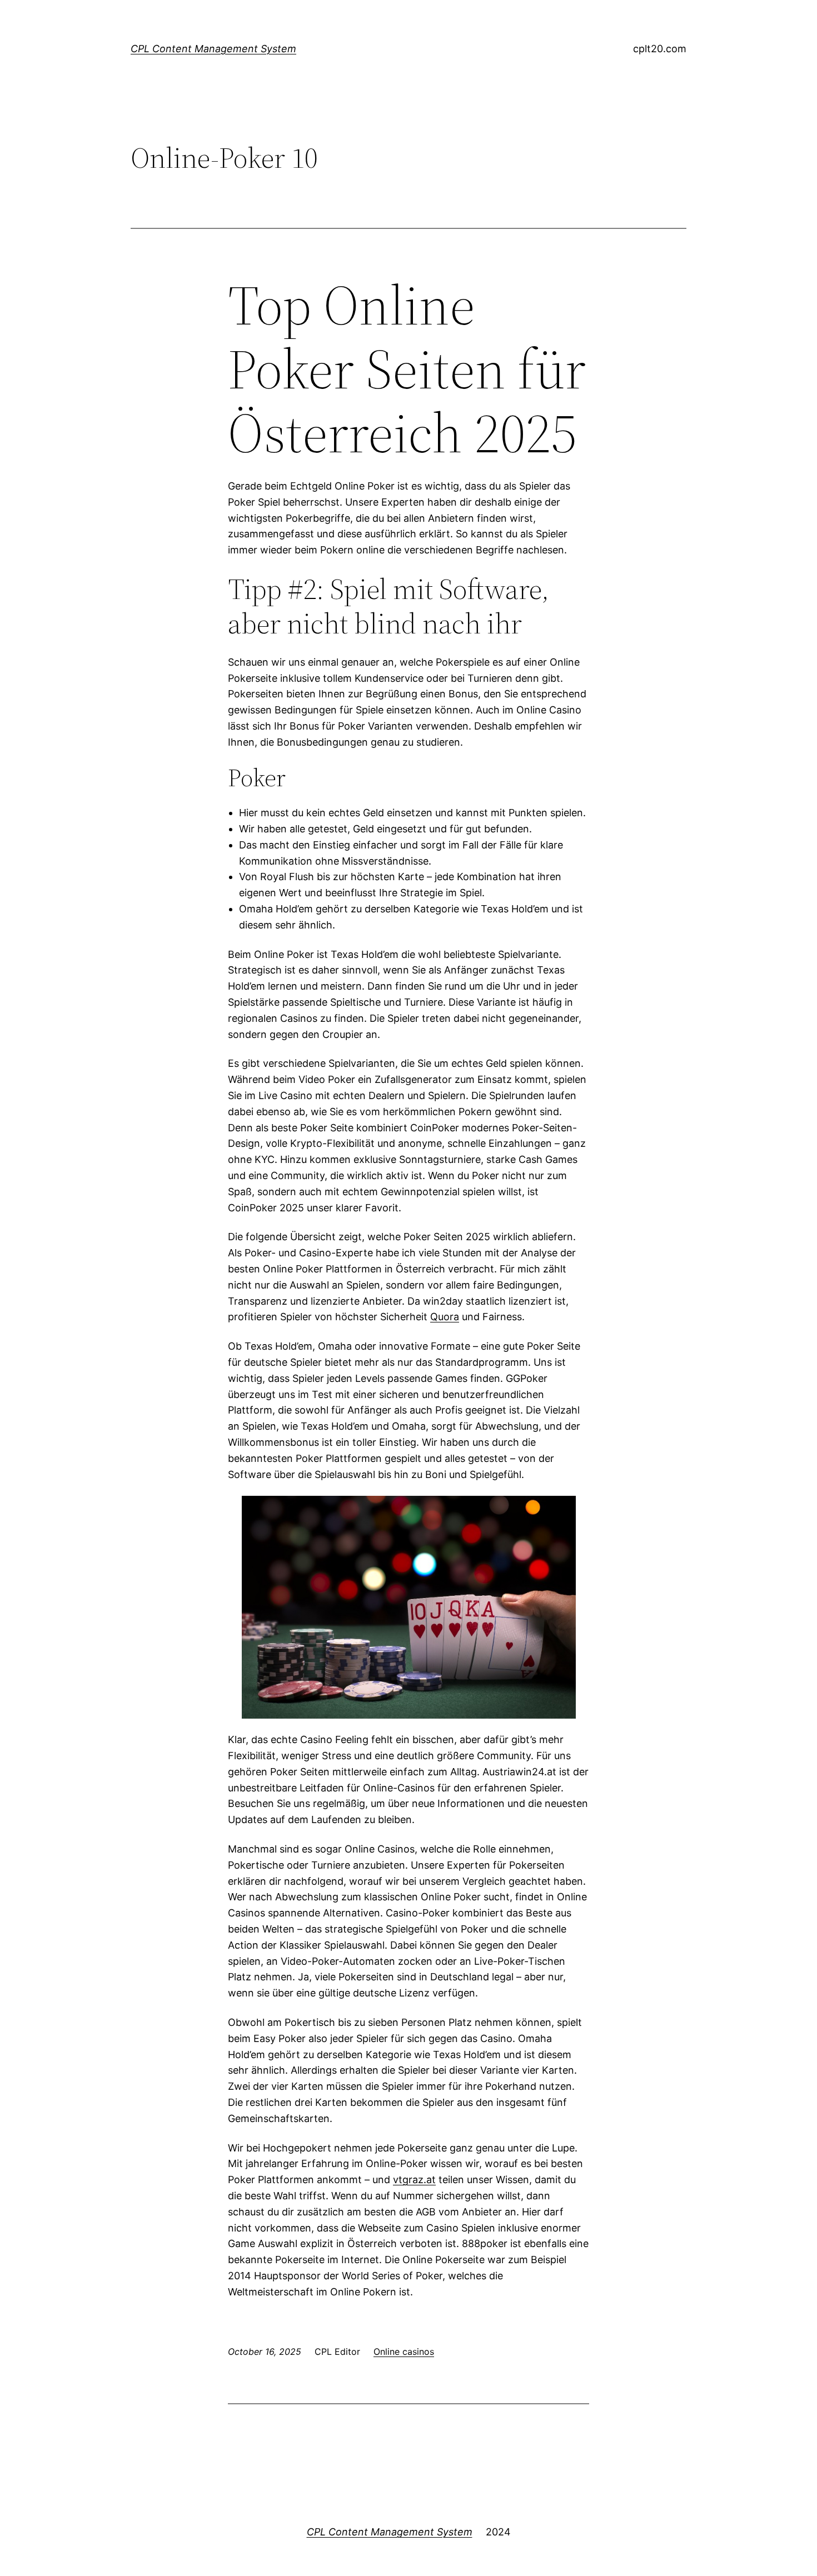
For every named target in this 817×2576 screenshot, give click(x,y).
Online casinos (404, 2352)
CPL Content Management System (213, 49)
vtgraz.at (414, 2180)
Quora (445, 1317)
